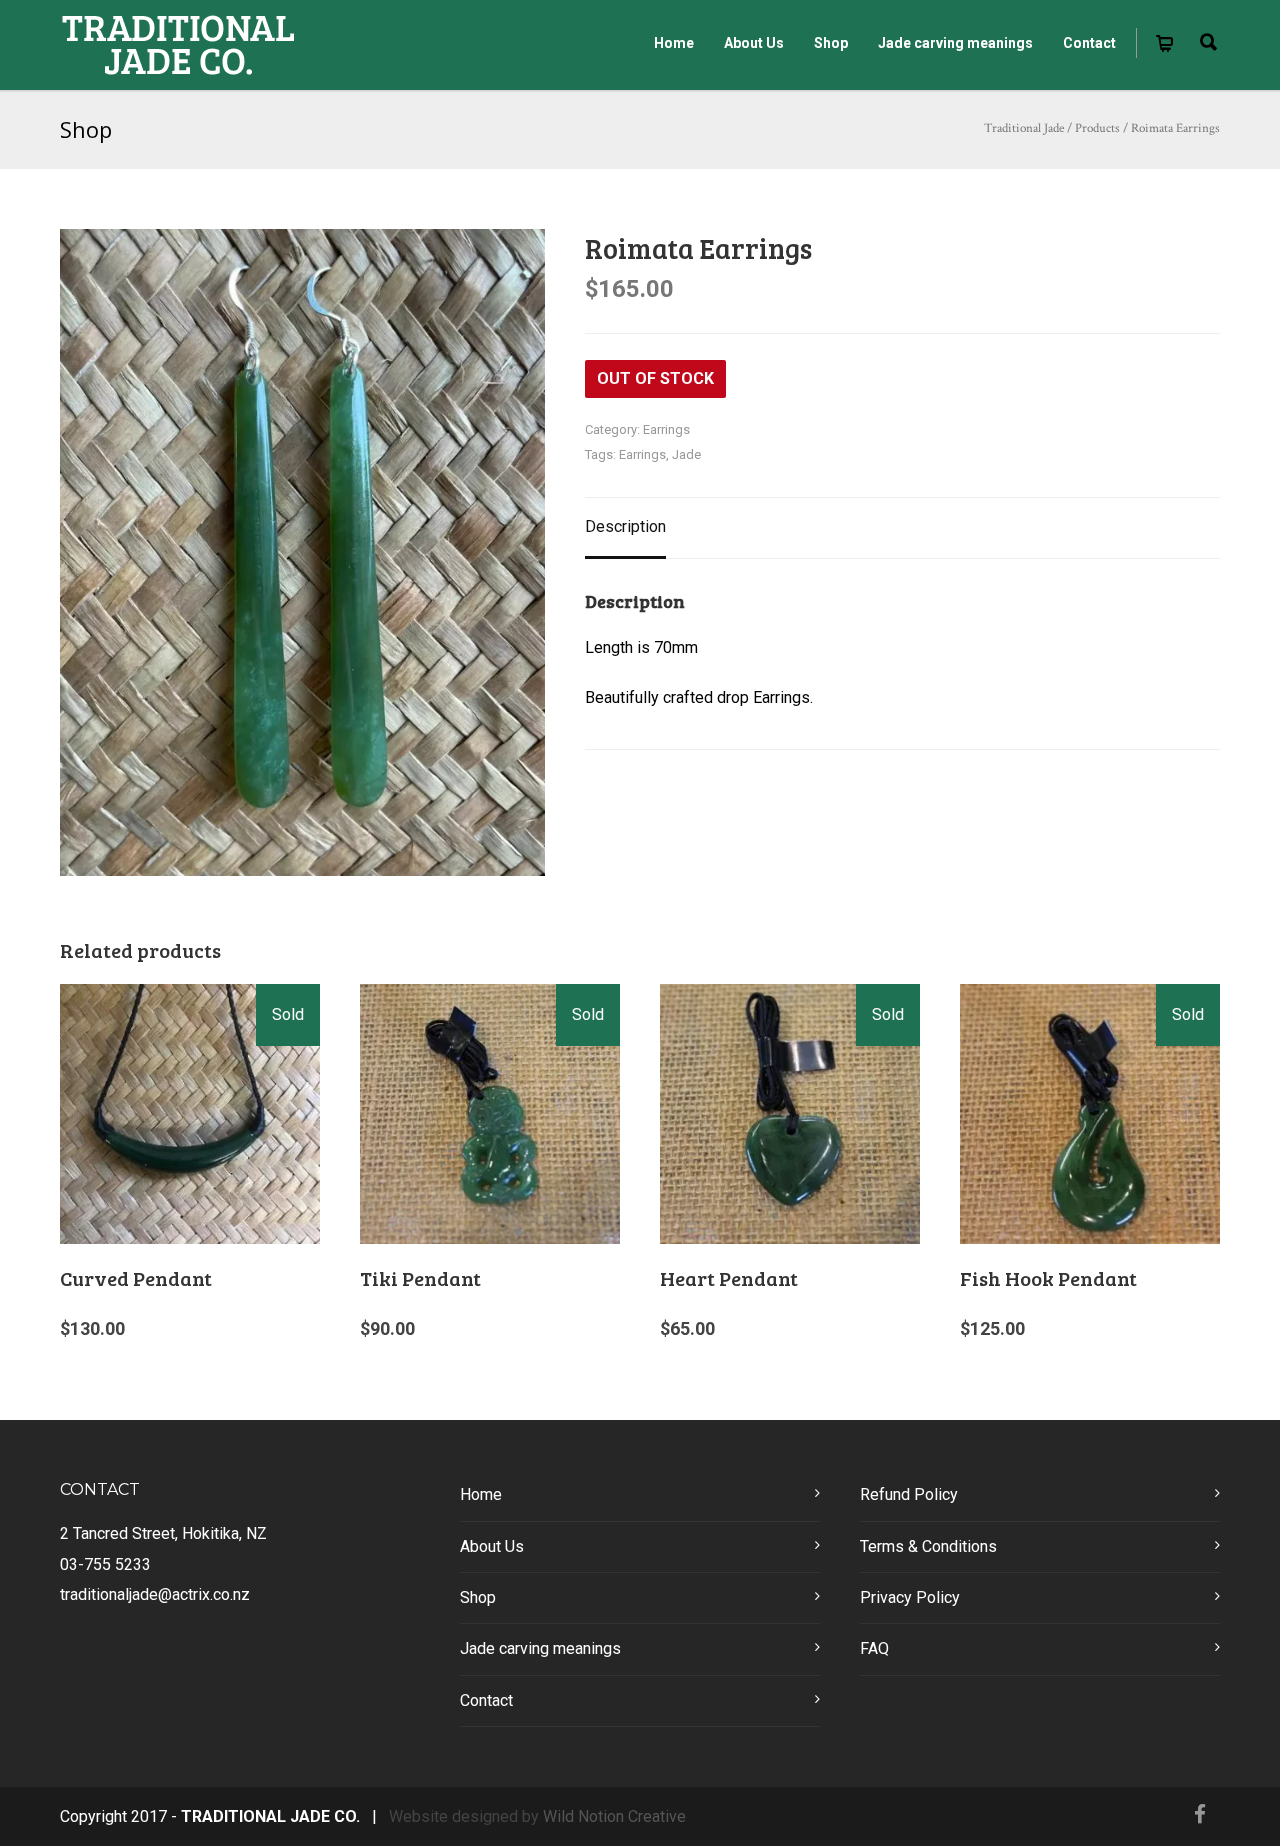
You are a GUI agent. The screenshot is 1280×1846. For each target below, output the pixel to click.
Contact (1089, 43)
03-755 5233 (105, 1564)
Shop (831, 43)
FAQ (874, 1648)
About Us (754, 43)
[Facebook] (1200, 1815)
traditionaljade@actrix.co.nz (155, 1594)
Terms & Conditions (928, 1546)
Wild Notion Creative (614, 1816)
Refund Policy (909, 1494)
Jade (686, 454)
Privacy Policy (910, 1597)
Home (674, 43)
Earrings (666, 429)
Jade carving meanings (955, 43)
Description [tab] (625, 526)
